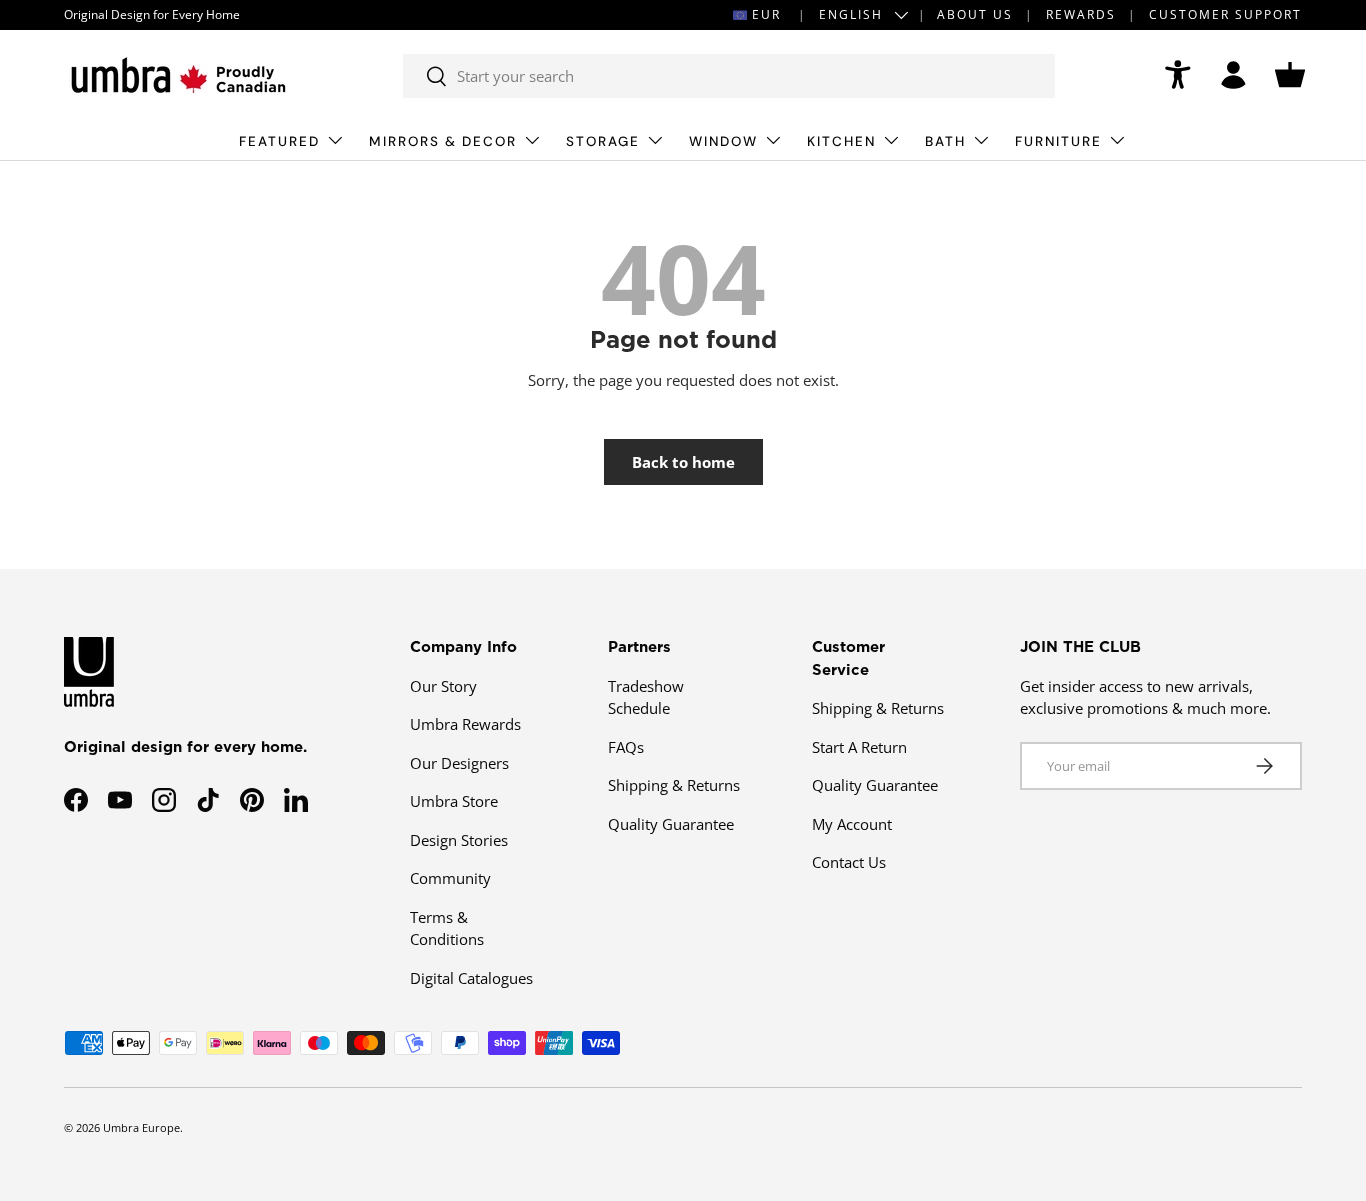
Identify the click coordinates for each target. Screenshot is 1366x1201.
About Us (975, 14)
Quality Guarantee (671, 824)
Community (450, 878)
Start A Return (859, 747)
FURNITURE (1058, 141)
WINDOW (723, 141)
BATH (945, 141)
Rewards (1081, 14)
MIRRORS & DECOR (443, 141)
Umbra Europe (141, 1127)
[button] (1290, 75)
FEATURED (279, 141)
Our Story (443, 686)
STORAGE (603, 141)
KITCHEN (841, 141)
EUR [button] (766, 14)
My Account (852, 824)
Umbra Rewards (465, 724)
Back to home (683, 462)
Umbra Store (454, 801)
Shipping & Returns (674, 785)
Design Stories (459, 840)
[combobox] (729, 76)
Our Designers (459, 763)
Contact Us (849, 862)
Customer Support (1225, 14)
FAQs (626, 747)
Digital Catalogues (471, 978)
